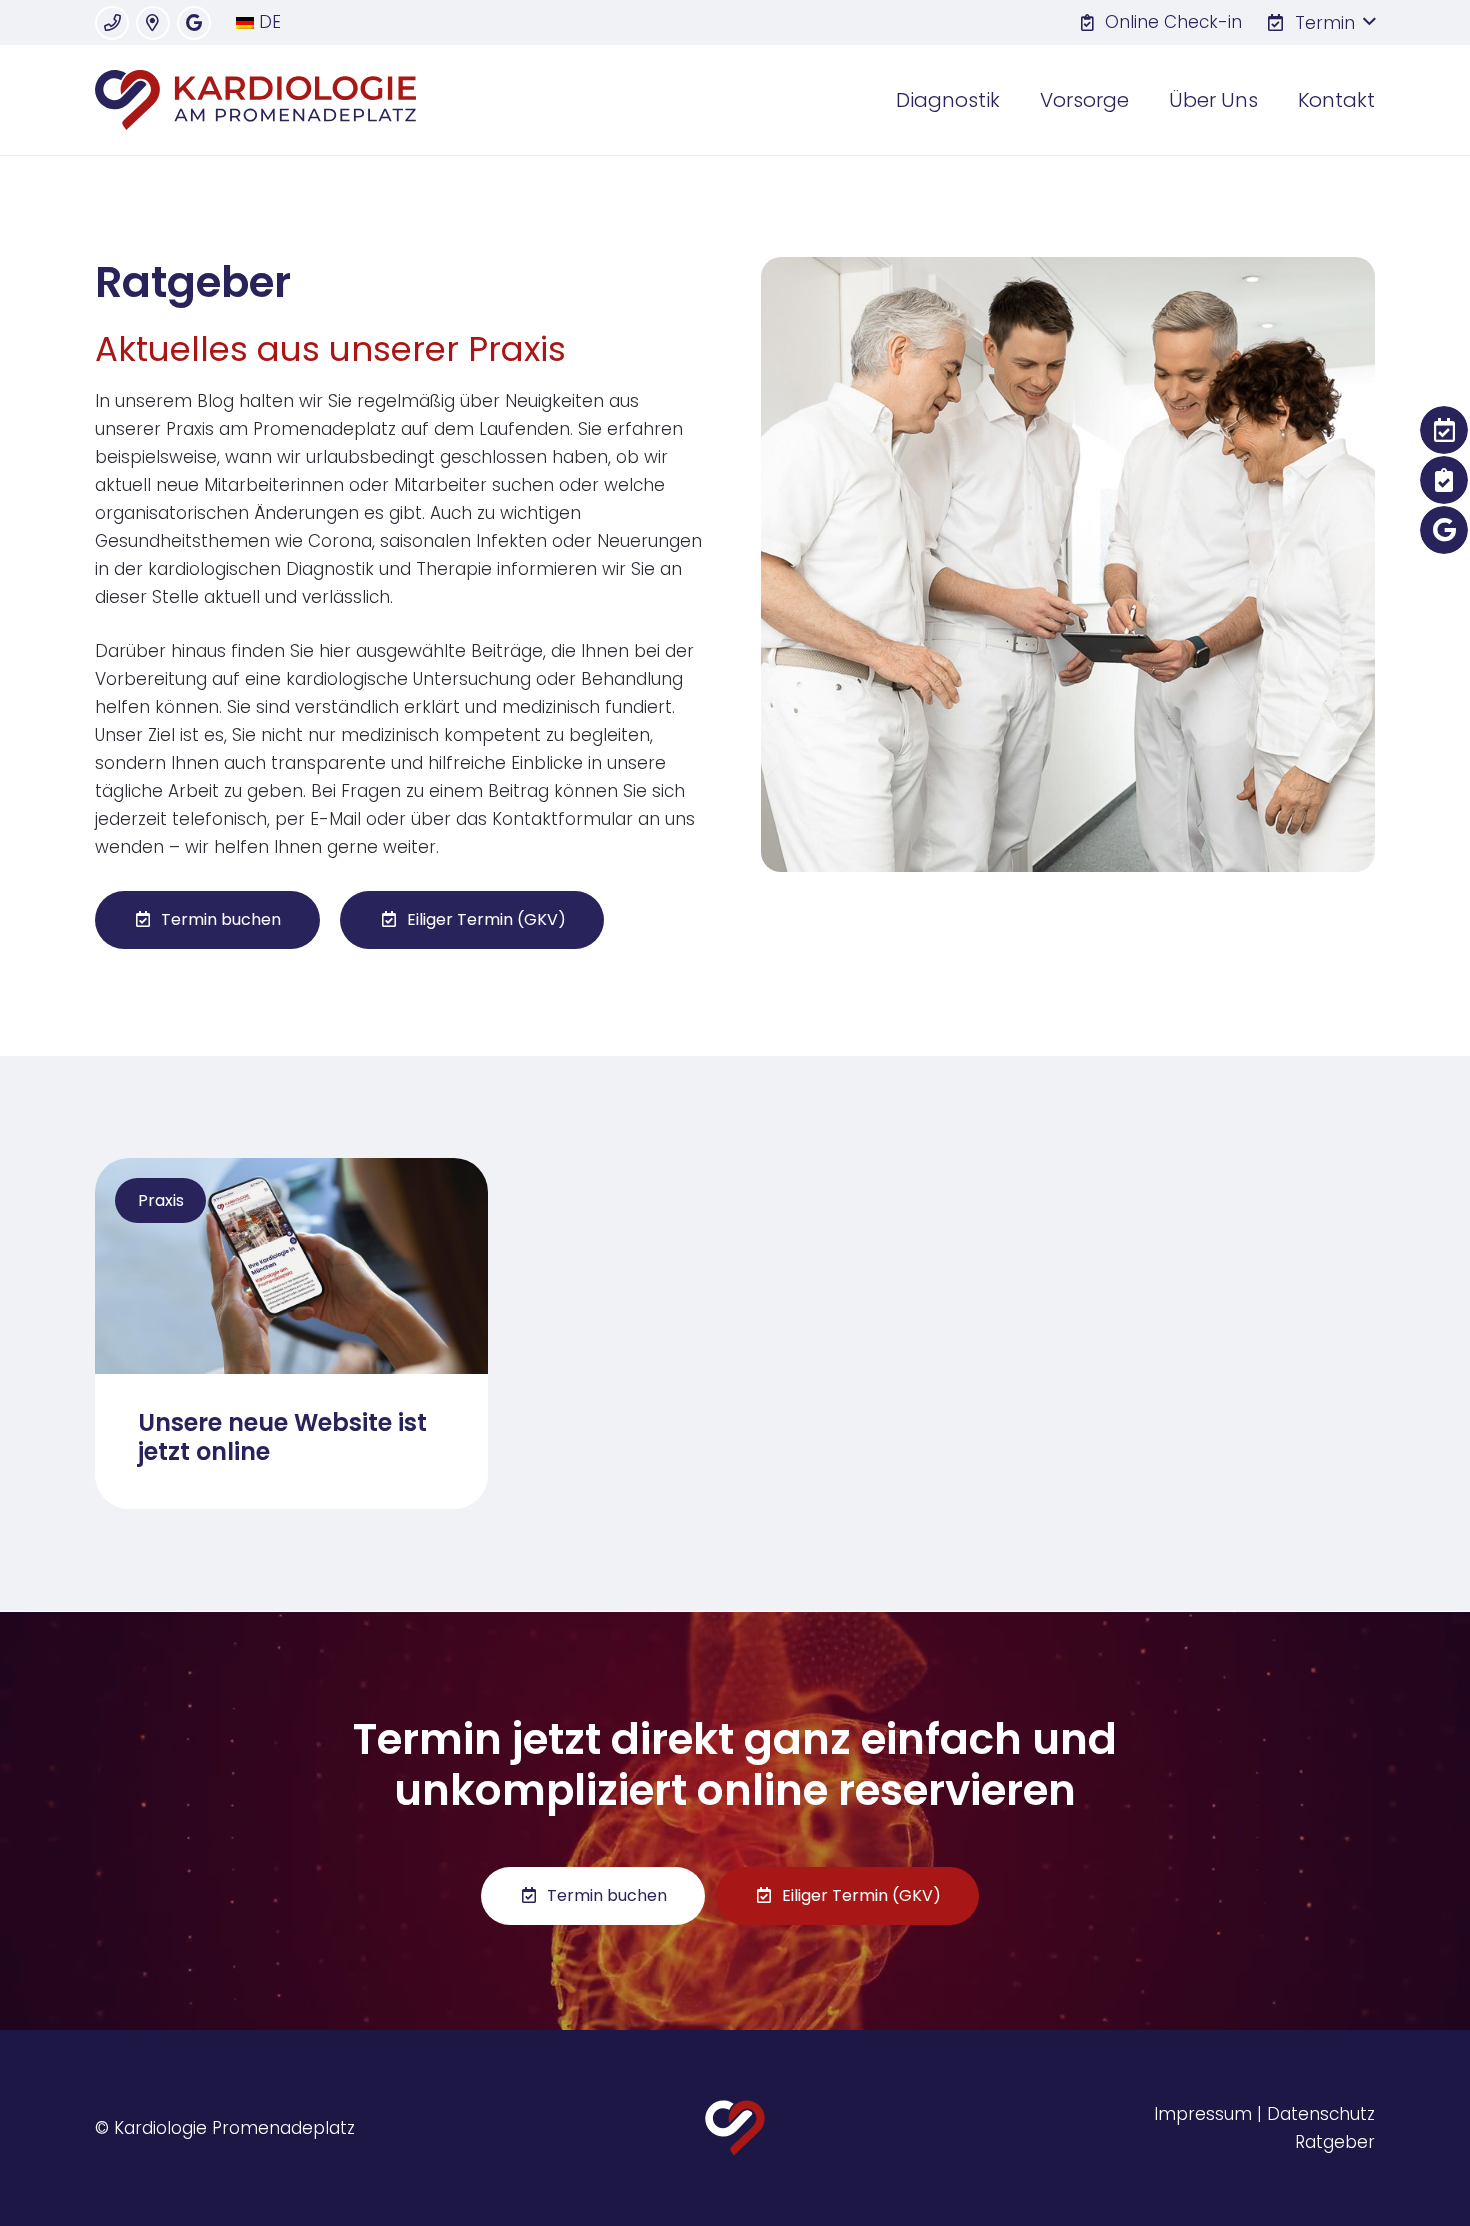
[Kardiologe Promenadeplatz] (735, 2128)
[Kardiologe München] (255, 100)
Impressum (1203, 2114)
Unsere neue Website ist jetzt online (282, 1437)
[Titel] (112, 23)
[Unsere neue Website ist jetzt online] (291, 1172)
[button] (1320, 23)
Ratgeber (1335, 2142)
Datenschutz (1321, 2114)
